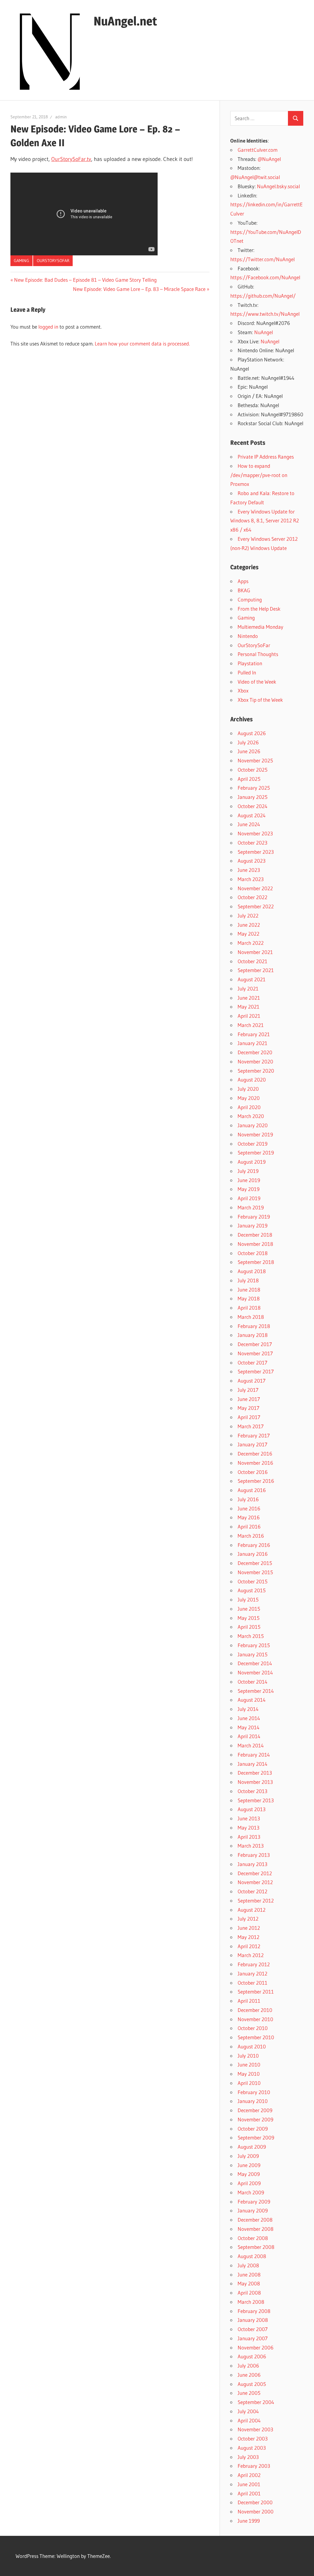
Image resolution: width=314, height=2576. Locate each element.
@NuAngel (269, 159)
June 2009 (249, 2165)
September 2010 (256, 2037)
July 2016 (248, 1499)
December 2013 (255, 1773)
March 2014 (251, 1745)
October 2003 (253, 2439)
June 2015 (249, 1609)
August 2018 (252, 1271)
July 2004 (248, 2411)
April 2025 (249, 779)
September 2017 (256, 1371)
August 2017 (252, 1381)
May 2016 (249, 1517)
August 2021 (252, 979)
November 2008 (256, 2229)
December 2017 (255, 1344)
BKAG (244, 590)
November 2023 (255, 833)
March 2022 (251, 943)
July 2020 (248, 1089)
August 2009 (252, 2147)
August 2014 (252, 1700)
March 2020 (251, 1116)
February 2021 (254, 1034)
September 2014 (256, 1691)
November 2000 (256, 2511)
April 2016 (249, 1527)
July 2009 (248, 2156)
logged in (48, 327)
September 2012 (256, 1901)
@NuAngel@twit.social (255, 177)
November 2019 (255, 1134)
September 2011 (256, 1992)
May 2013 (249, 1828)
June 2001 (249, 2484)
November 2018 (255, 1244)
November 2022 (255, 888)
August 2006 (252, 2356)
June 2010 (249, 2065)
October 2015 (253, 1581)
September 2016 (256, 1481)
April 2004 (249, 2420)
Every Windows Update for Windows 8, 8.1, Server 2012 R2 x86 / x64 (265, 521)
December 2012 (255, 1873)
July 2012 (248, 1919)
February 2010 (254, 2092)
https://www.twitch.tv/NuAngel (265, 314)
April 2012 (249, 1946)
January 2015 (253, 1654)
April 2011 (249, 2001)
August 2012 (252, 1910)
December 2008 (255, 2220)
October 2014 (253, 1682)
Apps (243, 581)
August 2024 (252, 815)
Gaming (21, 261)
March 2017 (251, 1426)
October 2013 (253, 1791)
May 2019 (249, 1189)
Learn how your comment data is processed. (142, 343)
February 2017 (254, 1435)
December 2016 (255, 1454)
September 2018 (256, 1262)
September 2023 (256, 852)
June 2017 (249, 1399)
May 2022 (249, 934)
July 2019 (248, 1171)
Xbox (243, 691)
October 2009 (253, 2129)
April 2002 (249, 2475)
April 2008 (249, 2293)
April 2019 (249, 1198)
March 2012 (251, 1955)
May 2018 (249, 1298)
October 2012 (253, 1891)
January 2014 (253, 1764)
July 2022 (248, 916)
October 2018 (253, 1253)
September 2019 (256, 1153)
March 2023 (251, 879)
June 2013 (249, 1818)
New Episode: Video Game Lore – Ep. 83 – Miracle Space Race (139, 289)
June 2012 (249, 1928)
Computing (250, 599)
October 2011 (253, 1983)
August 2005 (252, 2384)
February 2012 (254, 1964)
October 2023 (253, 843)
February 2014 (254, 1755)
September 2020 (256, 1071)
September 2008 (256, 2247)
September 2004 (256, 2402)
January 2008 (253, 2320)
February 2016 (254, 1545)
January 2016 (253, 1554)
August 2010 (252, 2046)
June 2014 (249, 1718)
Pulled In (247, 672)
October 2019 (253, 1144)
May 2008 (249, 2283)
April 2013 (249, 1837)
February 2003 (254, 2466)
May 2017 (249, 1408)
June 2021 (249, 998)
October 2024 (253, 806)
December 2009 (255, 2110)
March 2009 (251, 2192)
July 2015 (248, 1599)
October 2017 (253, 1362)
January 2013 (253, 1864)
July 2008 (248, 2265)
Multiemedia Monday (260, 627)
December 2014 (255, 1663)
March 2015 (251, 1636)
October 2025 (253, 770)
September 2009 (256, 2137)
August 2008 (252, 2256)
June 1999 (249, 2521)
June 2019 (249, 1180)
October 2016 (253, 1472)
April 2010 (249, 2083)
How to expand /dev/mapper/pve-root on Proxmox (259, 475)
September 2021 (256, 970)
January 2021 (253, 1043)
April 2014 (249, 1736)
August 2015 (252, 1590)
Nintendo (248, 636)
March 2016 (251, 1536)
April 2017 (249, 1417)
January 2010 (253, 2101)
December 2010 (255, 2010)
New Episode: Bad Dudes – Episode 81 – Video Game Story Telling (85, 280)
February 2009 (254, 2202)
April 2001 (249, 2493)
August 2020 (252, 1080)
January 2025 (253, 797)
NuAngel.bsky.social (278, 186)
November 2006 (256, 2347)
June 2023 (249, 870)
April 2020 (249, 1107)
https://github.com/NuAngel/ (263, 296)
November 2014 (255, 1672)
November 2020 (255, 1061)
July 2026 (248, 742)
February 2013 (254, 1855)
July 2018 (248, 1280)
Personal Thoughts (258, 654)
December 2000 (255, 2502)
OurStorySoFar (53, 261)
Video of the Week (257, 682)
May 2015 (249, 1618)
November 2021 (255, 952)
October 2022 (253, 897)
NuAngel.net (125, 21)
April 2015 (249, 1627)
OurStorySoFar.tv (71, 159)
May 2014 (249, 1727)
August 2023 (252, 861)
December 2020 (255, 1052)
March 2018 (251, 1317)
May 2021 (249, 1007)
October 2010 (253, 2028)
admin (61, 117)
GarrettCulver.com (258, 150)
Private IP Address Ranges (266, 457)
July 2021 (248, 988)
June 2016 (249, 1508)
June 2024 (249, 824)
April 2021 (249, 1016)
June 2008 (249, 2275)
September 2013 (256, 1800)
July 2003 (248, 2457)
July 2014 (248, 1709)
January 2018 (253, 1335)
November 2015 (255, 1572)
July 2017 (248, 1390)
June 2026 (249, 751)
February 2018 (254, 1326)
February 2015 (254, 1645)
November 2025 (255, 760)
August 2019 (252, 1162)
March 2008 (251, 2302)
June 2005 (249, 2393)
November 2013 (255, 1782)
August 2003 (252, 2448)
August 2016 (252, 1490)
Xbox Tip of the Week (260, 700)
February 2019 (254, 1217)
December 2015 (255, 1563)
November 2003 (255, 2429)
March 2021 (251, 1025)
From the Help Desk (259, 609)
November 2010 (255, 2019)
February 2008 (254, 2311)
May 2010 (249, 2074)
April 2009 (249, 2183)
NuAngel (264, 332)
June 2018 (249, 1290)
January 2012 (253, 1973)
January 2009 (253, 2210)
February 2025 (254, 788)
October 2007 (253, 2329)
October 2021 (253, 961)
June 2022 (249, 925)
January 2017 (253, 1444)
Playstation (250, 663)
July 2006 (248, 2366)
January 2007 (253, 2338)
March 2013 (251, 1846)
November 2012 (255, 1882)
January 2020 (253, 1125)
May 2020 (249, 1098)
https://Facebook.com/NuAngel (265, 277)
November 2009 (255, 2119)
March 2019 (251, 1207)
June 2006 (249, 2375)
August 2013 (252, 1809)
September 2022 (256, 906)
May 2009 (249, 2174)
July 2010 (248, 2056)
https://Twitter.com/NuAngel (262, 259)
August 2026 (252, 733)
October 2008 (253, 2238)
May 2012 (249, 1937)
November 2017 (255, 1353)
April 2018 (249, 1308)
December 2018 (255, 1235)
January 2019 (253, 1225)
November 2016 (255, 1463)
